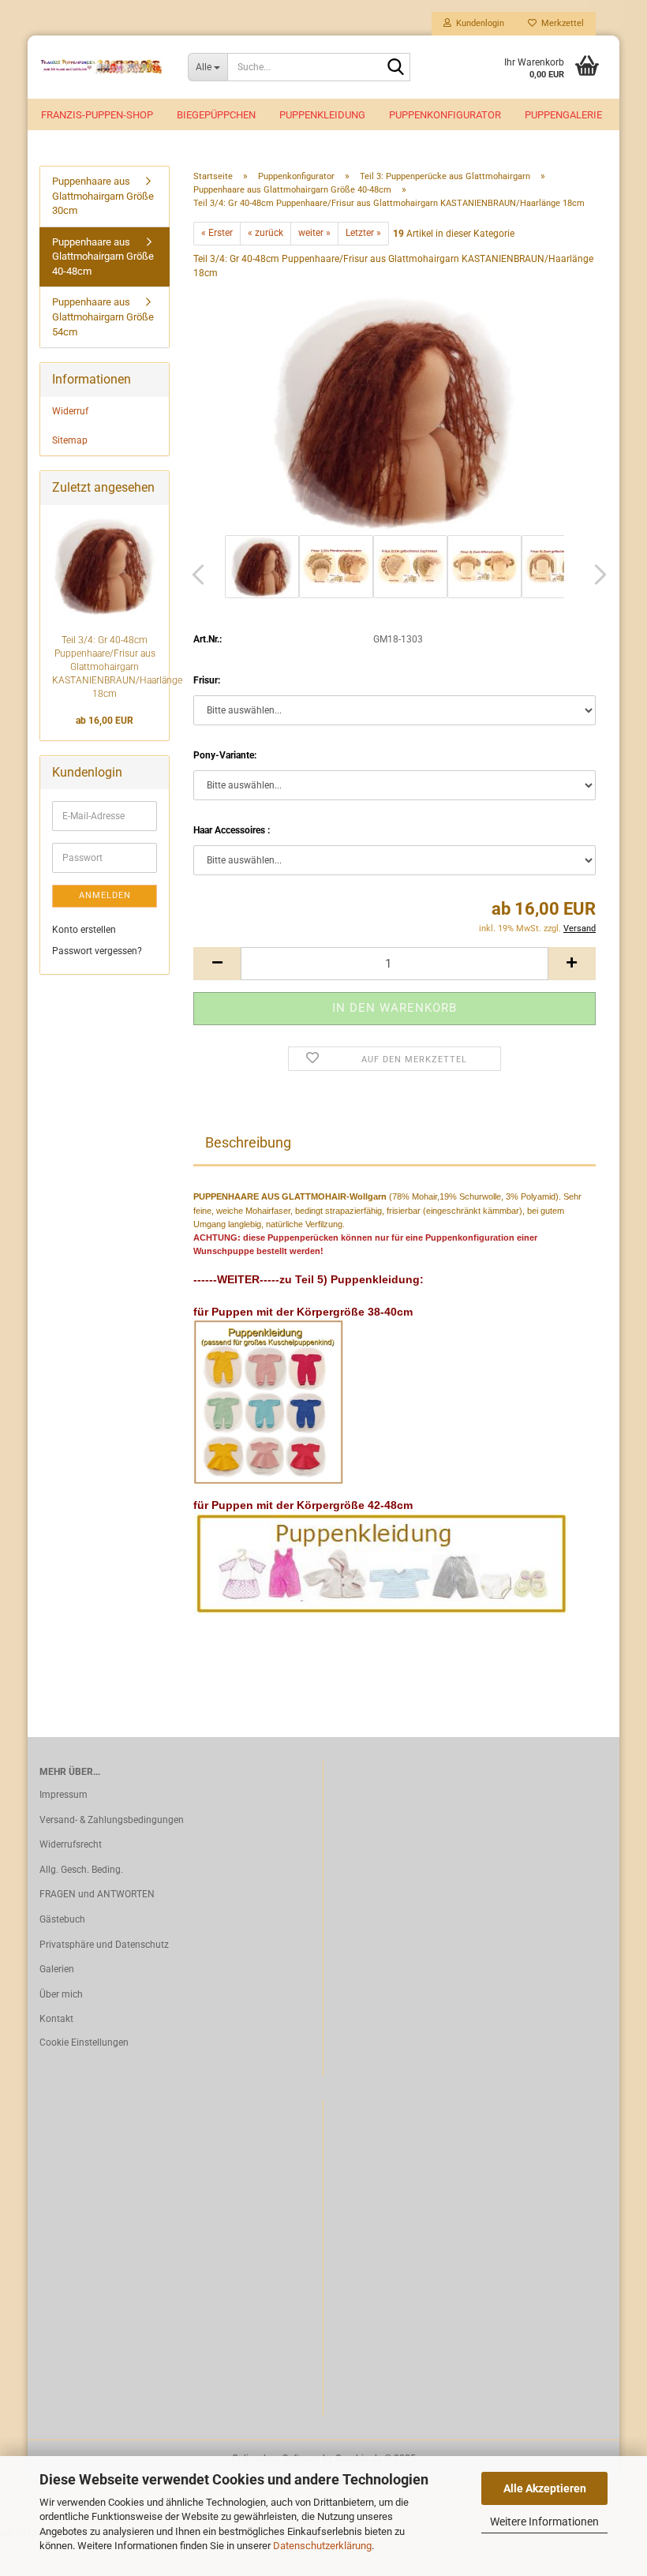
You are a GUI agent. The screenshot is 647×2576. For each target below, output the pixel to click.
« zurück (266, 233)
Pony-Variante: (225, 755)
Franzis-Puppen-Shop (97, 115)
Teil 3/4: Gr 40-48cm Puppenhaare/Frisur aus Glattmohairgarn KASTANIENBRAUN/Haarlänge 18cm (117, 667)
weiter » (314, 233)
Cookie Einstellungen (84, 2042)
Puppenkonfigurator (445, 115)
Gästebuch (62, 1919)
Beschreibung (248, 1142)
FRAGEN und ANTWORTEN (97, 1894)
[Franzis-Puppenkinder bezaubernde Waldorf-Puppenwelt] (102, 67)
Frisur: (207, 680)
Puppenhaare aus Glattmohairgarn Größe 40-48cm (103, 256)
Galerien (57, 1969)
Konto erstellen (84, 930)
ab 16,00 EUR (105, 721)
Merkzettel (560, 23)
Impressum (64, 1795)
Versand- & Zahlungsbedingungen (112, 1820)
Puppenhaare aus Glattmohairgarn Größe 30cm (103, 196)
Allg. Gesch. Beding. (81, 1870)
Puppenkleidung (322, 115)
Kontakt (56, 2019)
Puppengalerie (563, 115)
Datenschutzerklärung (322, 2546)
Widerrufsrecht (71, 1844)
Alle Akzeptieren (545, 2488)
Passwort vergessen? (97, 951)
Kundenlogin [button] (478, 23)
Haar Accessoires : (232, 830)
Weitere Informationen (544, 2522)
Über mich (61, 1994)
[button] (193, 575)
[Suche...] (395, 68)
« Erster (217, 233)
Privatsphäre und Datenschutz (104, 1945)
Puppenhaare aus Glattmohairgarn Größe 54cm (103, 316)
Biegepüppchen (216, 115)
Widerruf (70, 411)
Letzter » (363, 233)
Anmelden (105, 895)
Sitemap (70, 440)
